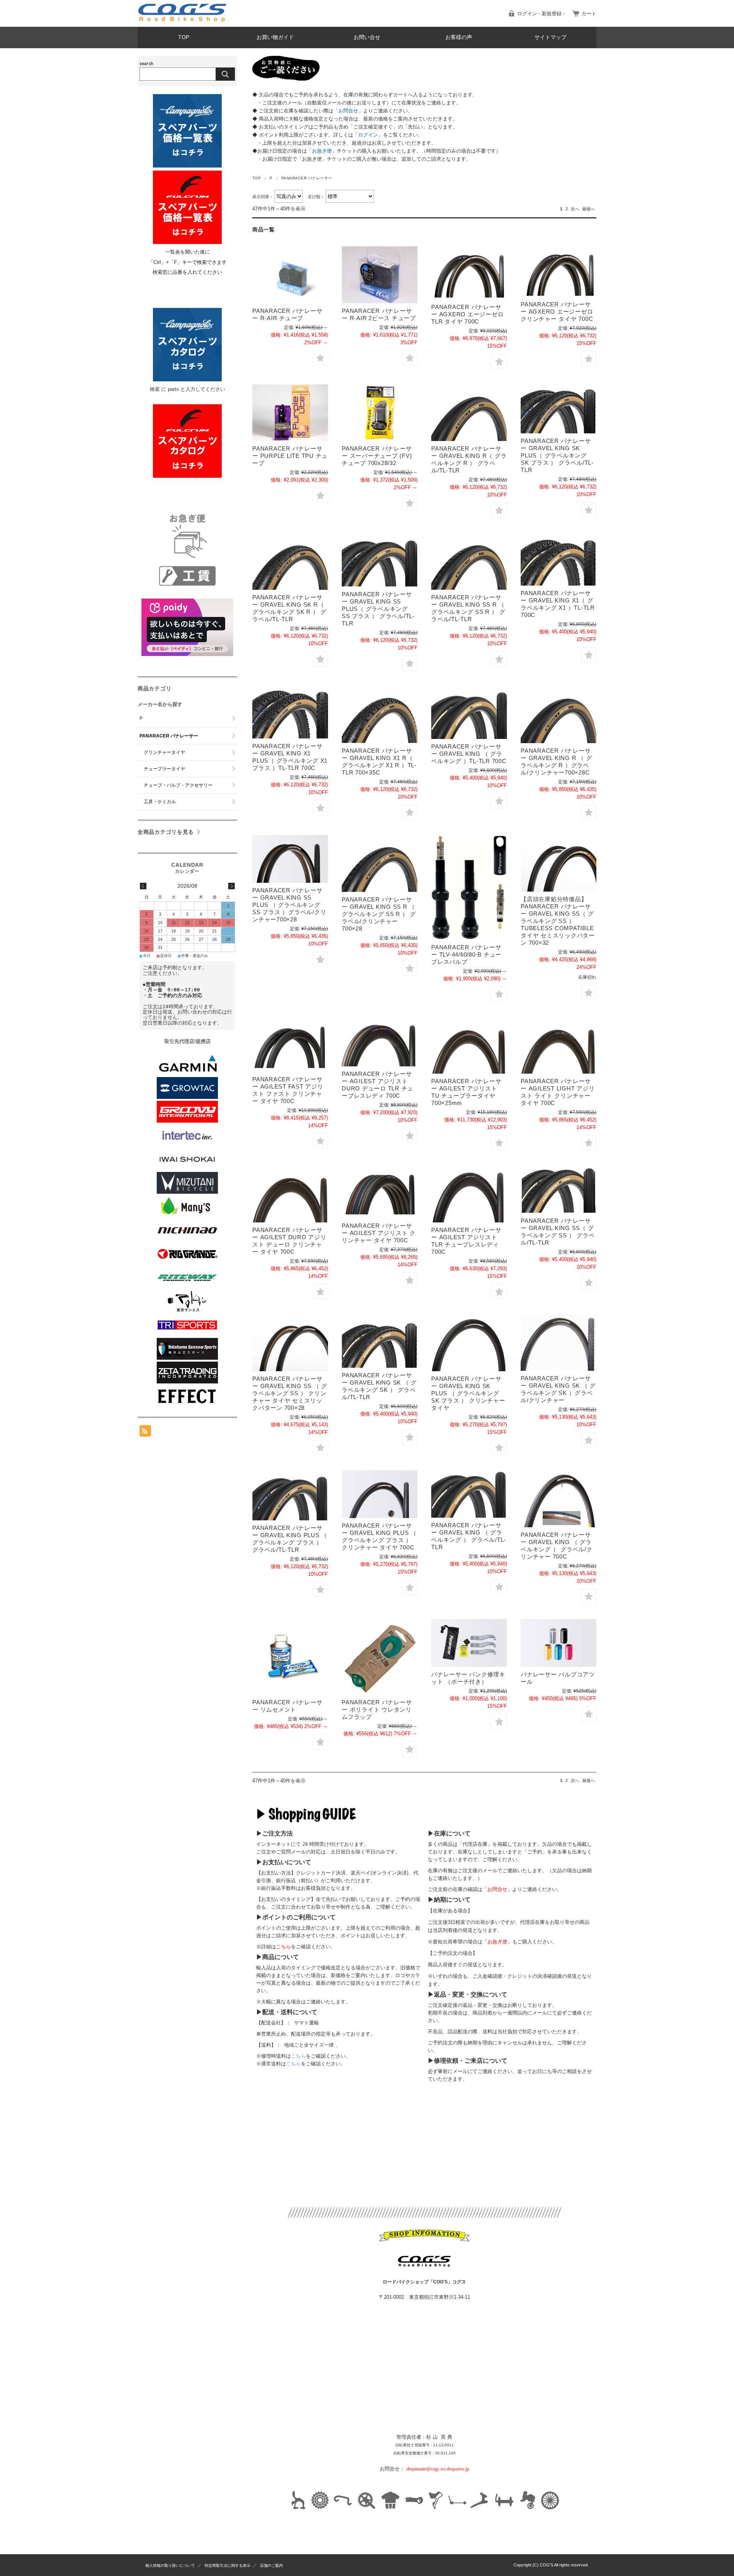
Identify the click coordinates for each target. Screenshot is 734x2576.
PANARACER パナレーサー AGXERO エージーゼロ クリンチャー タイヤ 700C (557, 312)
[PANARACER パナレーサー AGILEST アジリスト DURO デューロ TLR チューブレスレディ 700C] (380, 1041)
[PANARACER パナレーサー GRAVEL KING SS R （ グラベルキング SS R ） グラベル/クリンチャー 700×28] (380, 863)
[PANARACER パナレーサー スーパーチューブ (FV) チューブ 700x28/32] (380, 413)
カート (589, 14)
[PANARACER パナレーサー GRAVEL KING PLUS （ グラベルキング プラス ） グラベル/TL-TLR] (290, 1495)
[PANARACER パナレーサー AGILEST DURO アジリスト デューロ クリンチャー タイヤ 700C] (290, 1194)
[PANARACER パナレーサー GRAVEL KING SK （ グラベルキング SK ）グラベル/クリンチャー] (559, 1343)
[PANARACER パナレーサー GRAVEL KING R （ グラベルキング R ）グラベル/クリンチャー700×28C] (559, 715)
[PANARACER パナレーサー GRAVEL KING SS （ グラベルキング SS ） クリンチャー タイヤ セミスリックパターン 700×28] (290, 1343)
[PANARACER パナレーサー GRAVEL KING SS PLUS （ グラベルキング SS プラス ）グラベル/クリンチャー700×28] (290, 859)
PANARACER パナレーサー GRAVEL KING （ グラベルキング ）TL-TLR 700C (469, 754)
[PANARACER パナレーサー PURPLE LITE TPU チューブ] (290, 413)
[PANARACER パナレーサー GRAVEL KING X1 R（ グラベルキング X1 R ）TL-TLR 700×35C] (380, 715)
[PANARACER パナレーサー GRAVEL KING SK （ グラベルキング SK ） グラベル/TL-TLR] (380, 1341)
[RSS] (145, 1433)
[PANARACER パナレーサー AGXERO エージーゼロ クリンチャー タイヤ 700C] (559, 271)
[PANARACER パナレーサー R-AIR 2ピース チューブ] (380, 275)
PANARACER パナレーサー (169, 736)
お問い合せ (367, 37)
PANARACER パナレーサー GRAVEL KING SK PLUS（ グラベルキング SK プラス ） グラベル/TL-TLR (557, 455)
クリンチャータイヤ (164, 752)
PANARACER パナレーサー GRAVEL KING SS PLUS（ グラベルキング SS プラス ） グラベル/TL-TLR (378, 609)
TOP (184, 37)
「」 (348, 111)
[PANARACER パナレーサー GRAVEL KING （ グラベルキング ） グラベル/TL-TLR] (469, 1494)
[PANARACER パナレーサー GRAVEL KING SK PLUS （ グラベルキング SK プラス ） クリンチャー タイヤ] (469, 1343)
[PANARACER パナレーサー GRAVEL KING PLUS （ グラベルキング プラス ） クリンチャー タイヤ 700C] (380, 1494)
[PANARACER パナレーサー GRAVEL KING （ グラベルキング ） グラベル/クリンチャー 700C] (559, 1499)
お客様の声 (459, 37)
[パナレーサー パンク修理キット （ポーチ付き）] (469, 1643)
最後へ (589, 209)
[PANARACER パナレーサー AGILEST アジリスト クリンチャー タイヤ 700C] (380, 1192)
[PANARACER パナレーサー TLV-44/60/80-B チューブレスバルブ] (469, 887)
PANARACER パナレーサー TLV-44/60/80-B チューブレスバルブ (466, 954)
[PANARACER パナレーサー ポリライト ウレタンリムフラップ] (380, 1657)
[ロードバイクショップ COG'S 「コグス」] (183, 21)
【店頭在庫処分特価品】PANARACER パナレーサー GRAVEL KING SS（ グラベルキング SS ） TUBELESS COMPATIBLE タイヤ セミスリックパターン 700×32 (558, 921)
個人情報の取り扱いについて (170, 2565)
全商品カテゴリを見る (166, 832)
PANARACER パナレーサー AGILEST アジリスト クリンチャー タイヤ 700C (379, 1233)
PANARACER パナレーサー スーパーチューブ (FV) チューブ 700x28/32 (377, 456)
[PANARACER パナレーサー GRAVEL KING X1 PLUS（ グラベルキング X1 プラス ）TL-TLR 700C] (290, 712)
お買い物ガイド (275, 37)
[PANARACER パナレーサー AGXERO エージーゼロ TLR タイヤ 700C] (469, 273)
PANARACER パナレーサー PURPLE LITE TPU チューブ (290, 456)
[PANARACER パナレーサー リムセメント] (290, 1657)
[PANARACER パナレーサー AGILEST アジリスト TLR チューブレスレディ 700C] (469, 1194)
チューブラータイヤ (164, 769)
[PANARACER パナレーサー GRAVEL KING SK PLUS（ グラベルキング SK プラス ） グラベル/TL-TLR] (559, 409)
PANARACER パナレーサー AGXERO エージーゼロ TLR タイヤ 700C (467, 314)
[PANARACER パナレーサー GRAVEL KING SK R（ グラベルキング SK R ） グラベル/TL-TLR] (290, 562)
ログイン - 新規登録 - (541, 14)
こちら (298, 2056)
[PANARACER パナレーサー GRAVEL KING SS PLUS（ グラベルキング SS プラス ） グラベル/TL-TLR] (380, 560)
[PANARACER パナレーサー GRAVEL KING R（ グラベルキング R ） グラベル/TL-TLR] (469, 413)
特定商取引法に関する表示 (227, 2565)
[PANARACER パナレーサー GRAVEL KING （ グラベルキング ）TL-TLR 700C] (469, 713)
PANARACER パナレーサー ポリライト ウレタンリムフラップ (377, 1709)
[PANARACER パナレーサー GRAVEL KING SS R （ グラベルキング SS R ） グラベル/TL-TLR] (469, 562)
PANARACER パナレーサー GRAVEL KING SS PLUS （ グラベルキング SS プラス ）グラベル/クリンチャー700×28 (289, 905)
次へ (575, 209)
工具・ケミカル (160, 802)
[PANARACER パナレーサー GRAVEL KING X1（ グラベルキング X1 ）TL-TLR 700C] (559, 560)
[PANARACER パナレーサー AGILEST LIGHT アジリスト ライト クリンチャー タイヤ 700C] (559, 1045)
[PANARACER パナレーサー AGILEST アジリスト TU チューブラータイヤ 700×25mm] (469, 1045)
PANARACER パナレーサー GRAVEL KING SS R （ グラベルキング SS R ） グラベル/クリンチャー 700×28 (379, 914)
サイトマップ (550, 37)
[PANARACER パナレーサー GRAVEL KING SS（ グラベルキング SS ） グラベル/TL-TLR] (559, 1189)
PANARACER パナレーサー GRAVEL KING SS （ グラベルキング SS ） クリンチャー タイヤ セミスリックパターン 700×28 (290, 1393)
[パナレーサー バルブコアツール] (559, 1643)
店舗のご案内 (271, 2565)
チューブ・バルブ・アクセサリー (178, 785)
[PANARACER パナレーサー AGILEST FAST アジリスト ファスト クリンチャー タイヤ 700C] (290, 1044)
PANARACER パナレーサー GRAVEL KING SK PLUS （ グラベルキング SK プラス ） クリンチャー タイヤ (468, 1393)
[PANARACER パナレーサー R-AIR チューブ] (290, 275)
